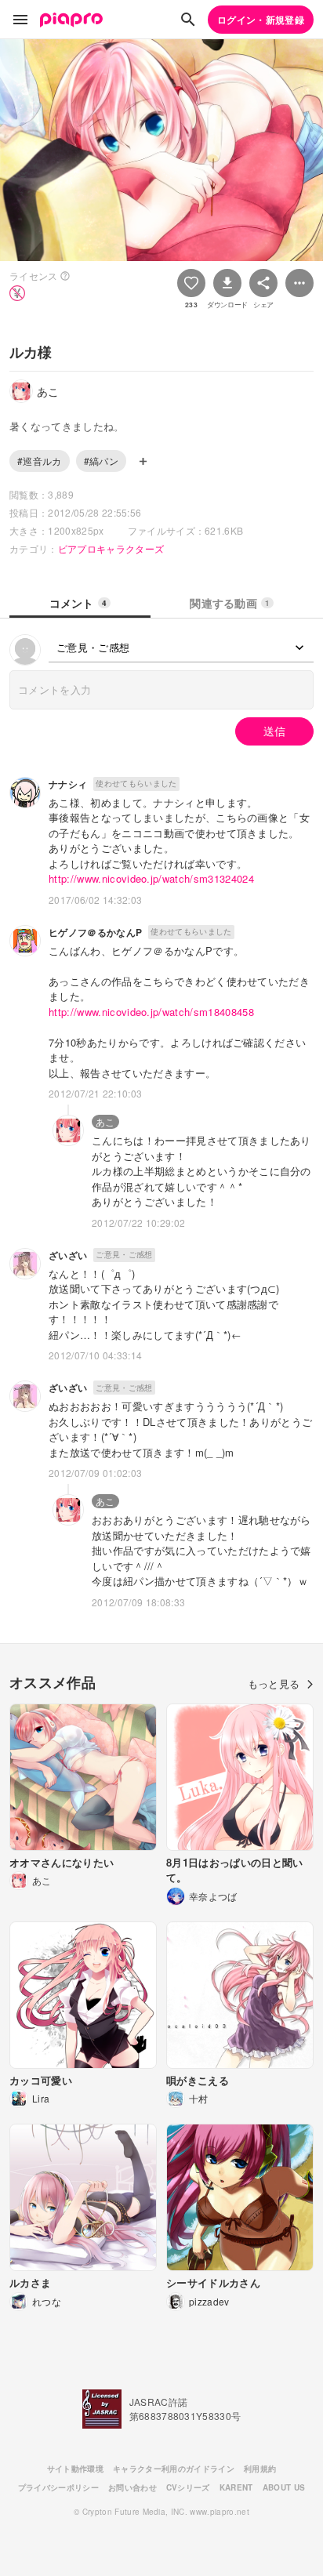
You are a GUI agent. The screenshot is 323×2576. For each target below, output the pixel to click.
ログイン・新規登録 (261, 20)
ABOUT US (284, 2487)
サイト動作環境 (75, 2469)
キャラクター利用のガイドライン (174, 2469)
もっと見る (274, 1683)
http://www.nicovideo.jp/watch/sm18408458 (151, 1012)
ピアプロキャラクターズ (111, 548)
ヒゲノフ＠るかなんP (95, 932)
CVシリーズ (188, 2487)
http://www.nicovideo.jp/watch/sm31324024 (151, 878)
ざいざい (68, 1255)
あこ (105, 1121)
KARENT (236, 2487)
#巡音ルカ (40, 461)
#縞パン (101, 461)
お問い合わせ (132, 2487)
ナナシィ (68, 784)
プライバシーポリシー (58, 2487)
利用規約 (260, 2469)
